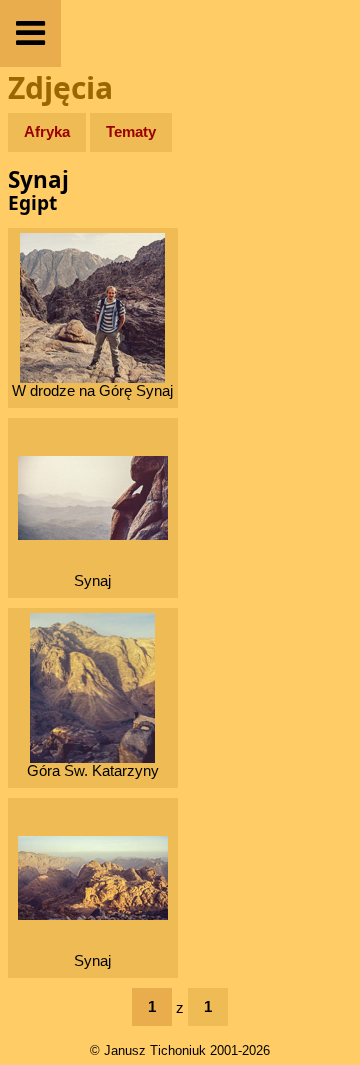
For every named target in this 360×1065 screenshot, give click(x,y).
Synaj (92, 580)
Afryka (47, 131)
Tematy (131, 131)
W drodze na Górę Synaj (92, 390)
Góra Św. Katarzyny (93, 770)
